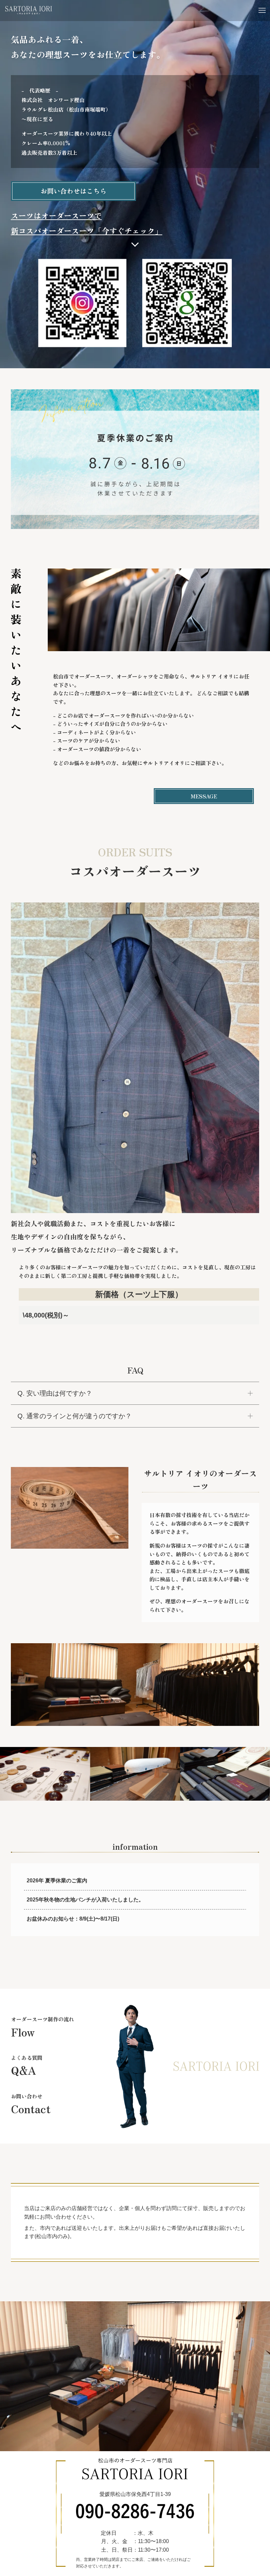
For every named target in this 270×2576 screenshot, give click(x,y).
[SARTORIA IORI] (29, 11)
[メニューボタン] (262, 11)
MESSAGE (204, 796)
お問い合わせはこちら (73, 191)
